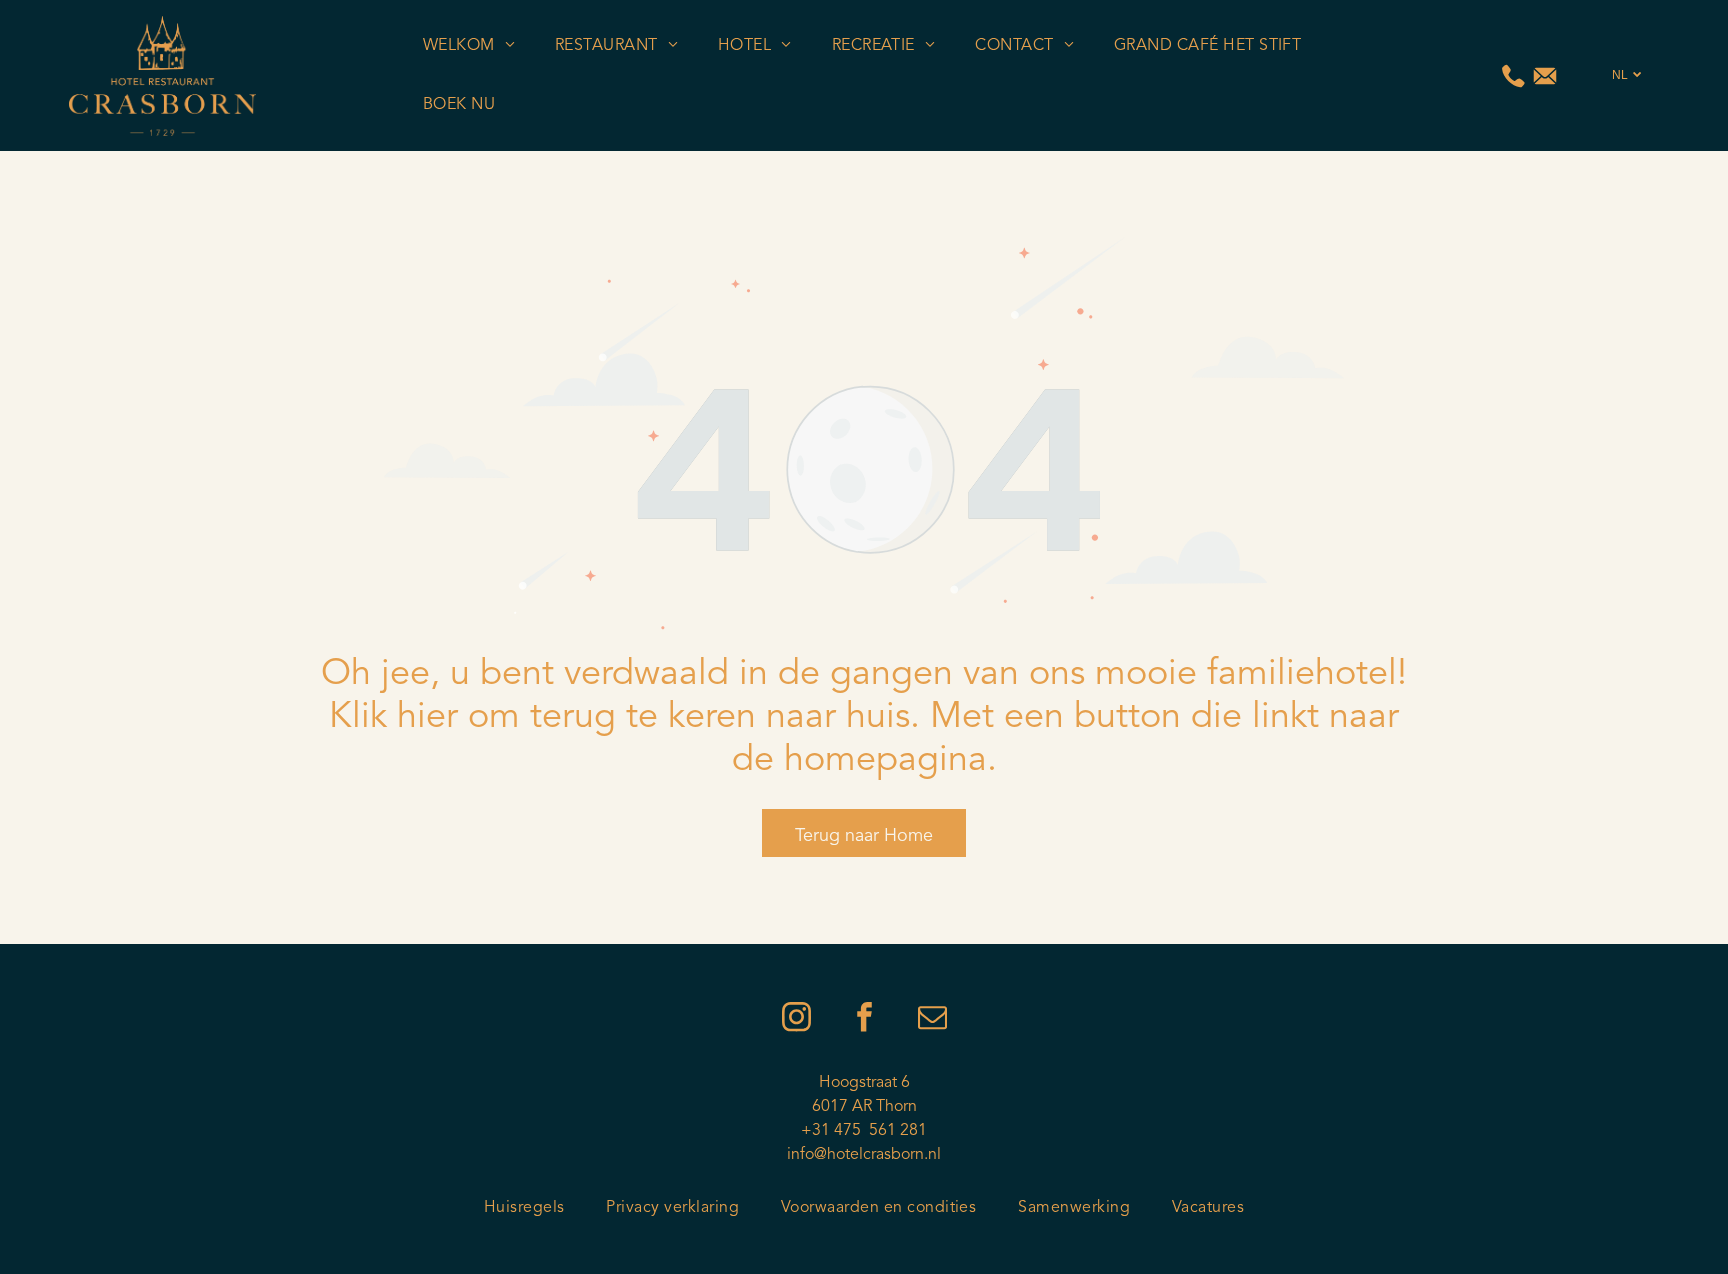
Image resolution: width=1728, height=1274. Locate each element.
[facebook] (864, 1019)
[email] (932, 1019)
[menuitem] (469, 46)
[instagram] (796, 1019)
